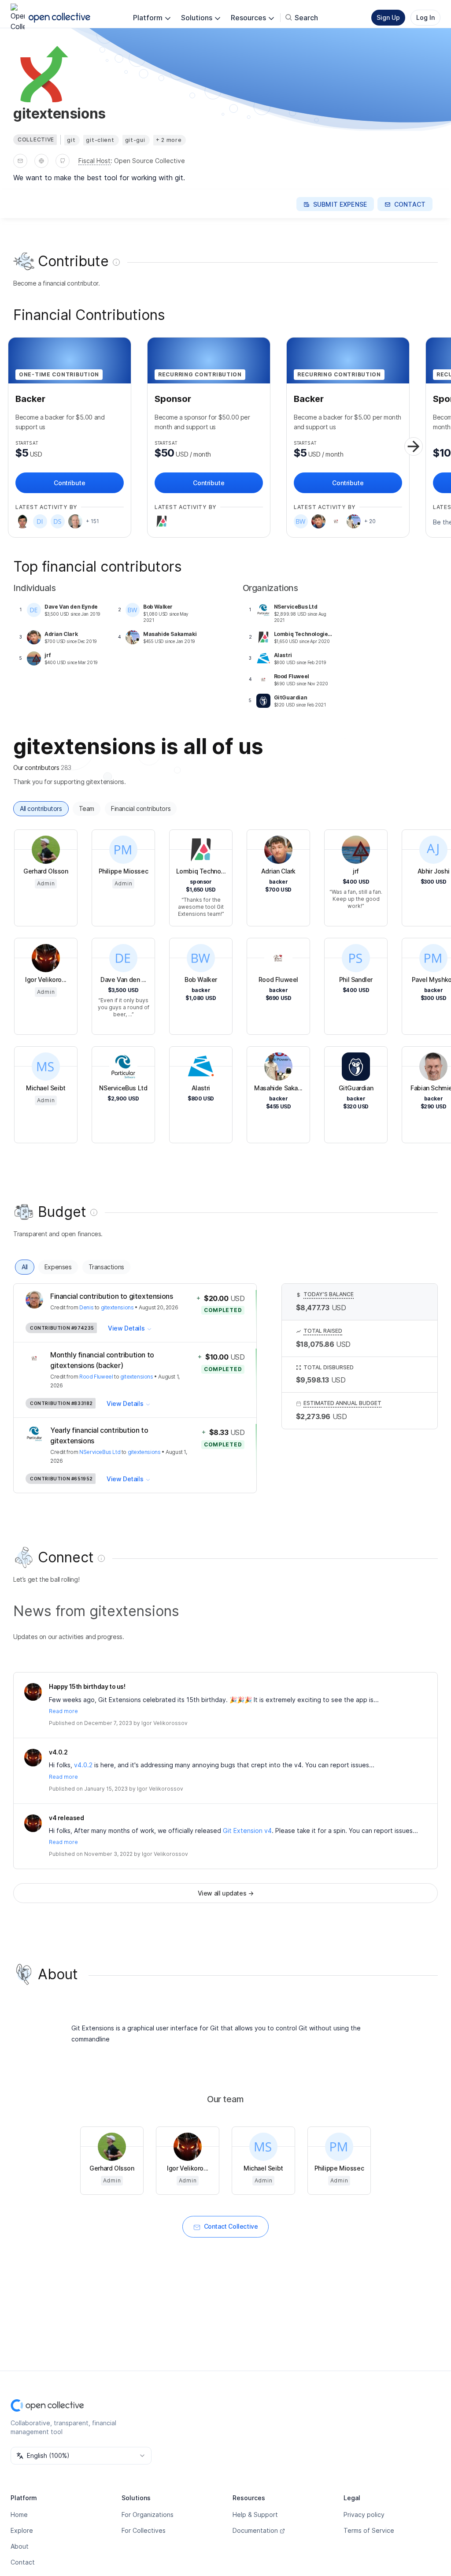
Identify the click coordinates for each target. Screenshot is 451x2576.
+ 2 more (169, 140)
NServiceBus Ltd (100, 1452)
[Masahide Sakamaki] (354, 521)
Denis (86, 1307)
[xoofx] (75, 521)
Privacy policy (364, 2515)
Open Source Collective (150, 161)
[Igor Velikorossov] (33, 1692)
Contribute (69, 483)
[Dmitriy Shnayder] (58, 521)
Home (19, 2515)
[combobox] (81, 2456)
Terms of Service (369, 2530)
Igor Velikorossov (165, 1723)
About (20, 2546)
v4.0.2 (83, 1765)
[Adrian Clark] (318, 521)
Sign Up (388, 17)
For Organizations (148, 2515)
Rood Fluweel (96, 1377)
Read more (63, 1711)
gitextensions (117, 1307)
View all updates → (226, 1893)
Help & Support (255, 2515)
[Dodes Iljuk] (40, 521)
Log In (425, 17)
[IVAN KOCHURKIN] (22, 521)
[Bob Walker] (301, 521)
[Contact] (20, 161)
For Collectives (144, 2530)
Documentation (255, 2530)
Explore (22, 2530)
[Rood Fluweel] (336, 521)
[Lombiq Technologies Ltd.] (162, 521)
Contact (23, 2562)
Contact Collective (231, 2226)
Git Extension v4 (247, 1831)
